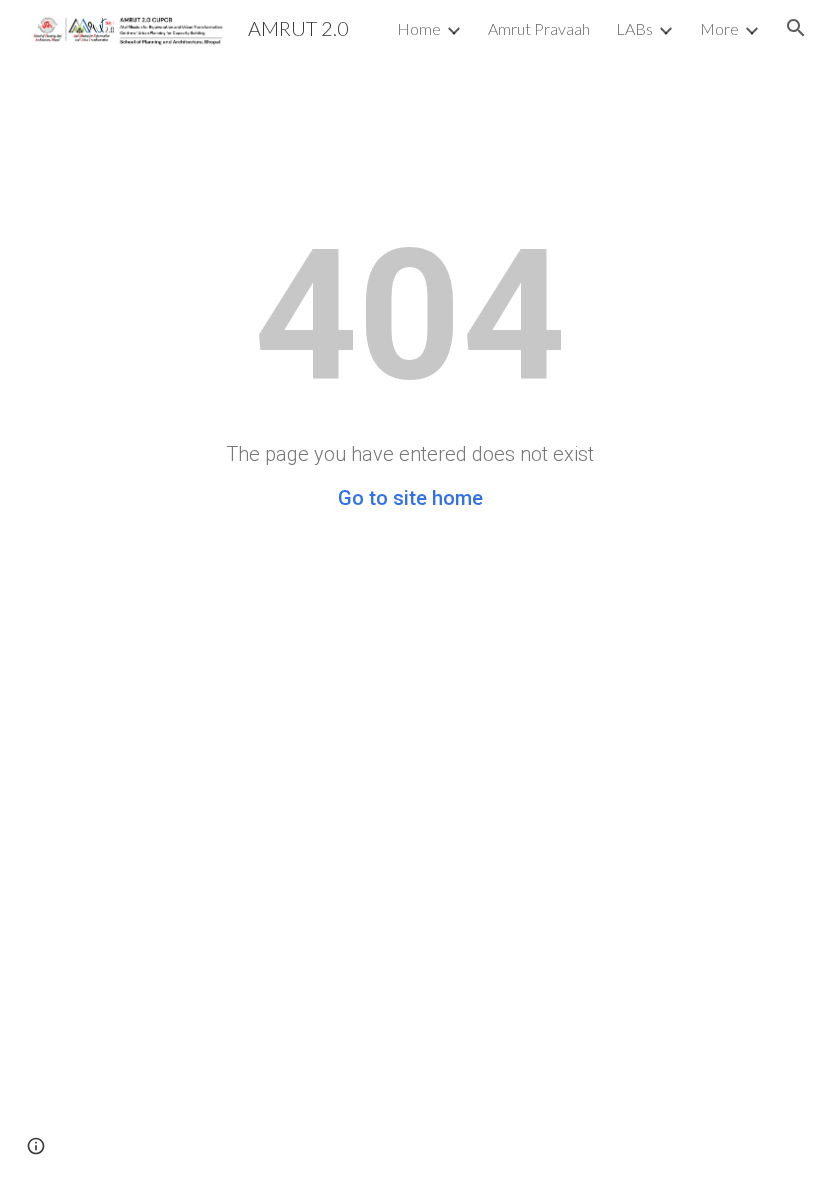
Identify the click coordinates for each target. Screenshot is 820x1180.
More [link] (719, 28)
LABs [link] (634, 28)
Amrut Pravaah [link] (539, 28)
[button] (796, 28)
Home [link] (419, 28)
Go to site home (410, 498)
